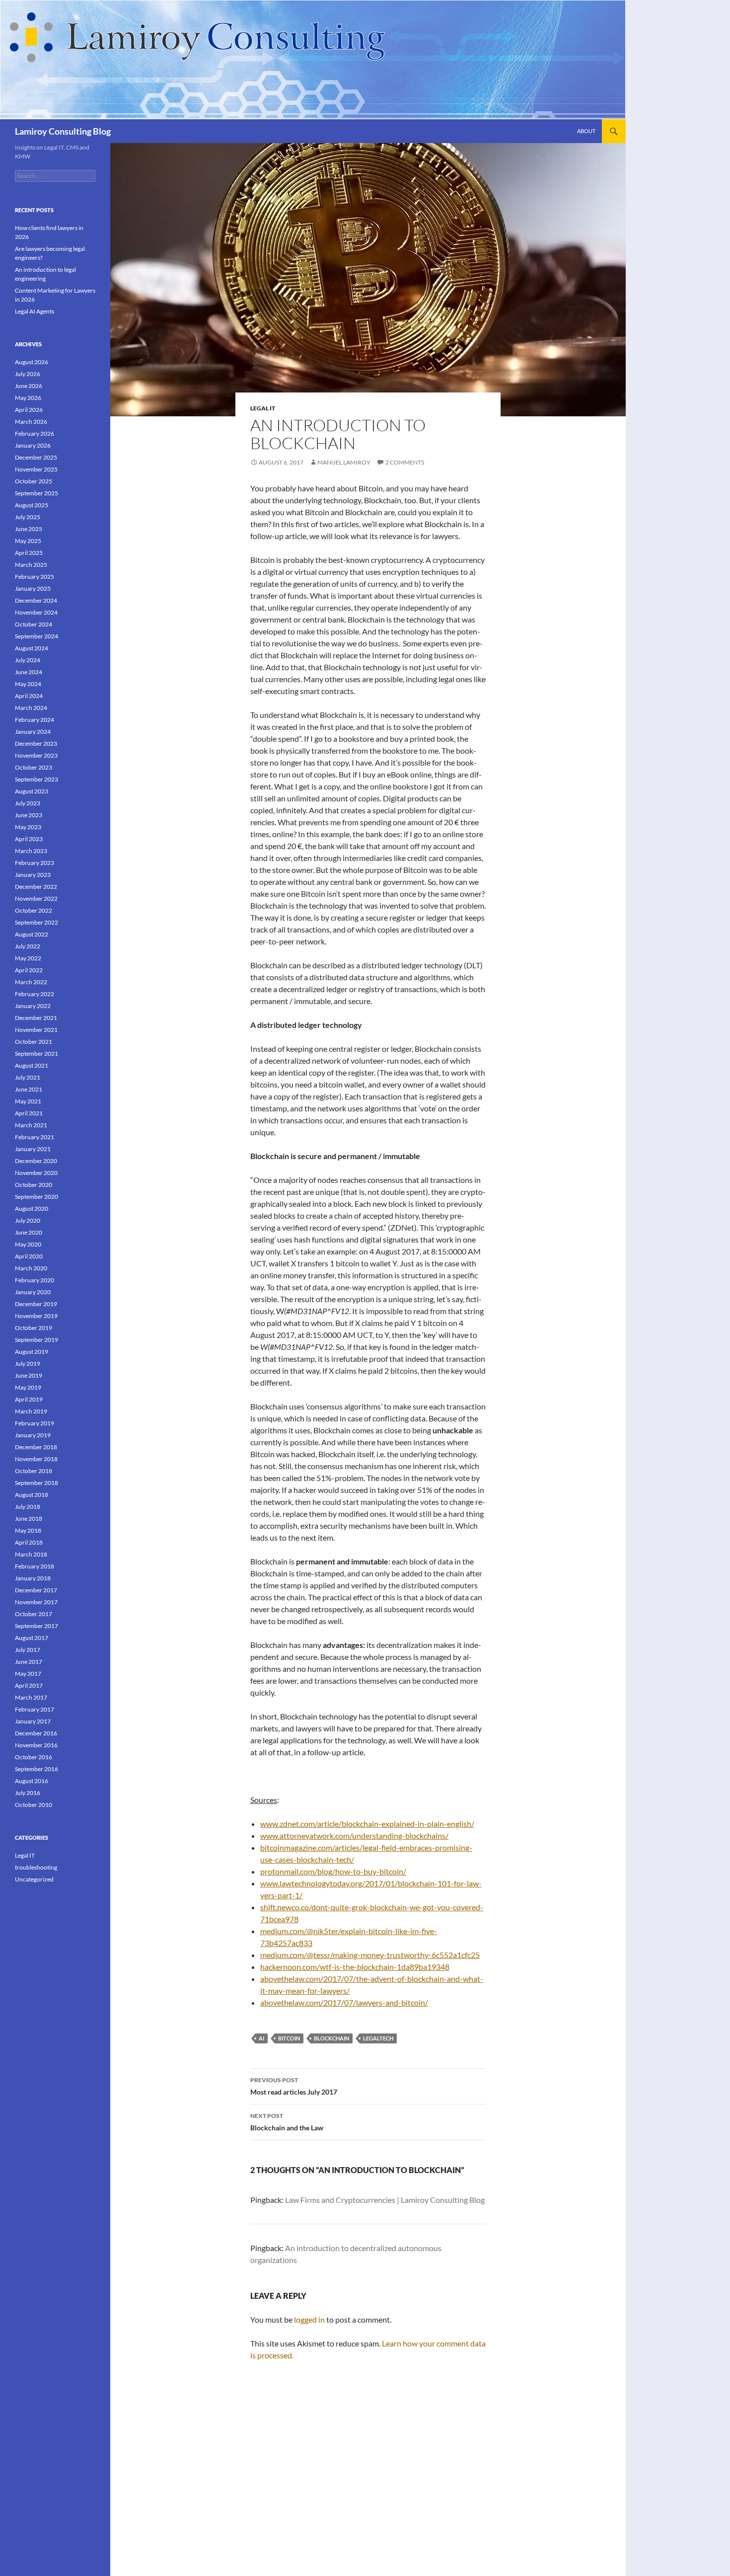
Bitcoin (289, 2038)
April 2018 (29, 1542)
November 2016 (36, 1745)
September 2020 (36, 1197)
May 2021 (28, 1101)
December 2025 (36, 457)
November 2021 (36, 1030)
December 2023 (36, 743)
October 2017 (34, 1614)
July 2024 (28, 660)
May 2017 (28, 1674)
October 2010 (34, 1805)
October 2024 (34, 624)
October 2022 (34, 910)
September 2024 (36, 636)
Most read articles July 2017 (294, 2086)
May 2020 (28, 1244)
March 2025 (31, 565)
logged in (309, 2319)
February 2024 (35, 720)
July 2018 (28, 1507)
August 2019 (32, 1352)
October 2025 (34, 481)
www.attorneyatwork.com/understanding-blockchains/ (354, 1835)
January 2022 (33, 1006)
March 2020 (31, 1268)
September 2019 (36, 1340)
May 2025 (28, 541)
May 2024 (28, 684)
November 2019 (36, 1316)
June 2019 (29, 1375)
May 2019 (28, 1387)
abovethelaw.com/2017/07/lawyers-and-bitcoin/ (344, 2002)
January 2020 (33, 1292)
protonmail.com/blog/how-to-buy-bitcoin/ (333, 1871)
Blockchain (331, 2038)
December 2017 (36, 1590)
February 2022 (35, 994)
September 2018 (36, 1483)
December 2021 (36, 1018)
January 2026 (33, 445)
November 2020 (36, 1173)
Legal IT (263, 408)
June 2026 (29, 386)
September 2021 (36, 1054)
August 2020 (32, 1209)
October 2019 (34, 1328)
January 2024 (33, 732)
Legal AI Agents (35, 311)
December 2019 (36, 1304)
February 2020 (35, 1280)
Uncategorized (34, 1879)
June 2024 (29, 672)
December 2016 (36, 1733)
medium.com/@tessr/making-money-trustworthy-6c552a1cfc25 (370, 1955)
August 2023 (32, 791)
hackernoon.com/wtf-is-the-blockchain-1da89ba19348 (355, 1967)
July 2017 (28, 1650)
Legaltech (378, 2038)
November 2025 (36, 469)
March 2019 (31, 1411)
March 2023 (31, 851)
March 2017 (31, 1697)
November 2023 (36, 755)
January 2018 (33, 1578)
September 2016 (36, 1769)
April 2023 (29, 839)
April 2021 (29, 1113)
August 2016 (32, 1781)
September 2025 (36, 493)
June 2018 (29, 1519)
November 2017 (36, 1602)
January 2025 (33, 588)
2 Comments (405, 462)
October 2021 (34, 1042)
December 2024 (36, 600)
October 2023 (34, 767)
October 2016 (34, 1757)
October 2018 (34, 1471)
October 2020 (34, 1185)
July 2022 (28, 946)
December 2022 (36, 887)
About (586, 131)
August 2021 (32, 1065)
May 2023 (28, 827)
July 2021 (28, 1077)
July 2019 (28, 1364)
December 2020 (36, 1161)
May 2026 (28, 398)
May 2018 (28, 1530)
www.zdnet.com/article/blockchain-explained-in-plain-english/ (367, 1824)
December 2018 (36, 1447)
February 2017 (35, 1709)
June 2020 (29, 1232)
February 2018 (35, 1566)
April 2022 (29, 970)
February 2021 (35, 1137)
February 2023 (35, 863)
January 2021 (33, 1149)
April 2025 (29, 553)
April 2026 (29, 410)
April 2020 (29, 1256)
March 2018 (31, 1554)
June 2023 (29, 815)
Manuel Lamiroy (344, 462)
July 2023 (28, 803)
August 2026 (32, 362)
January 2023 (33, 875)
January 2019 (33, 1435)
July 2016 (28, 1793)
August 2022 (32, 934)
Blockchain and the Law (287, 2122)
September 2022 (36, 922)
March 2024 (31, 708)
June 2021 (29, 1089)
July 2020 (28, 1220)
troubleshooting (36, 1867)
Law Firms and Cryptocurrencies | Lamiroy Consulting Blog (385, 2200)
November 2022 (36, 898)
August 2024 (32, 648)
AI (261, 2038)
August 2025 (32, 505)
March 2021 (31, 1125)
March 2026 (31, 422)
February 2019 (35, 1423)
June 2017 (29, 1662)
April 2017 (29, 1685)
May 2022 (28, 958)
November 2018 (36, 1459)
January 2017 (33, 1721)
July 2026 (28, 374)
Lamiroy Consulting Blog (63, 131)
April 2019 (29, 1399)
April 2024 (29, 696)
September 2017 (36, 1626)
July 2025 (28, 517)
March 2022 (31, 982)
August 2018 (32, 1495)
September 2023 (36, 779)
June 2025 (29, 529)
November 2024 (36, 612)
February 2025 (35, 577)
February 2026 (35, 433)
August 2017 (32, 1638)
